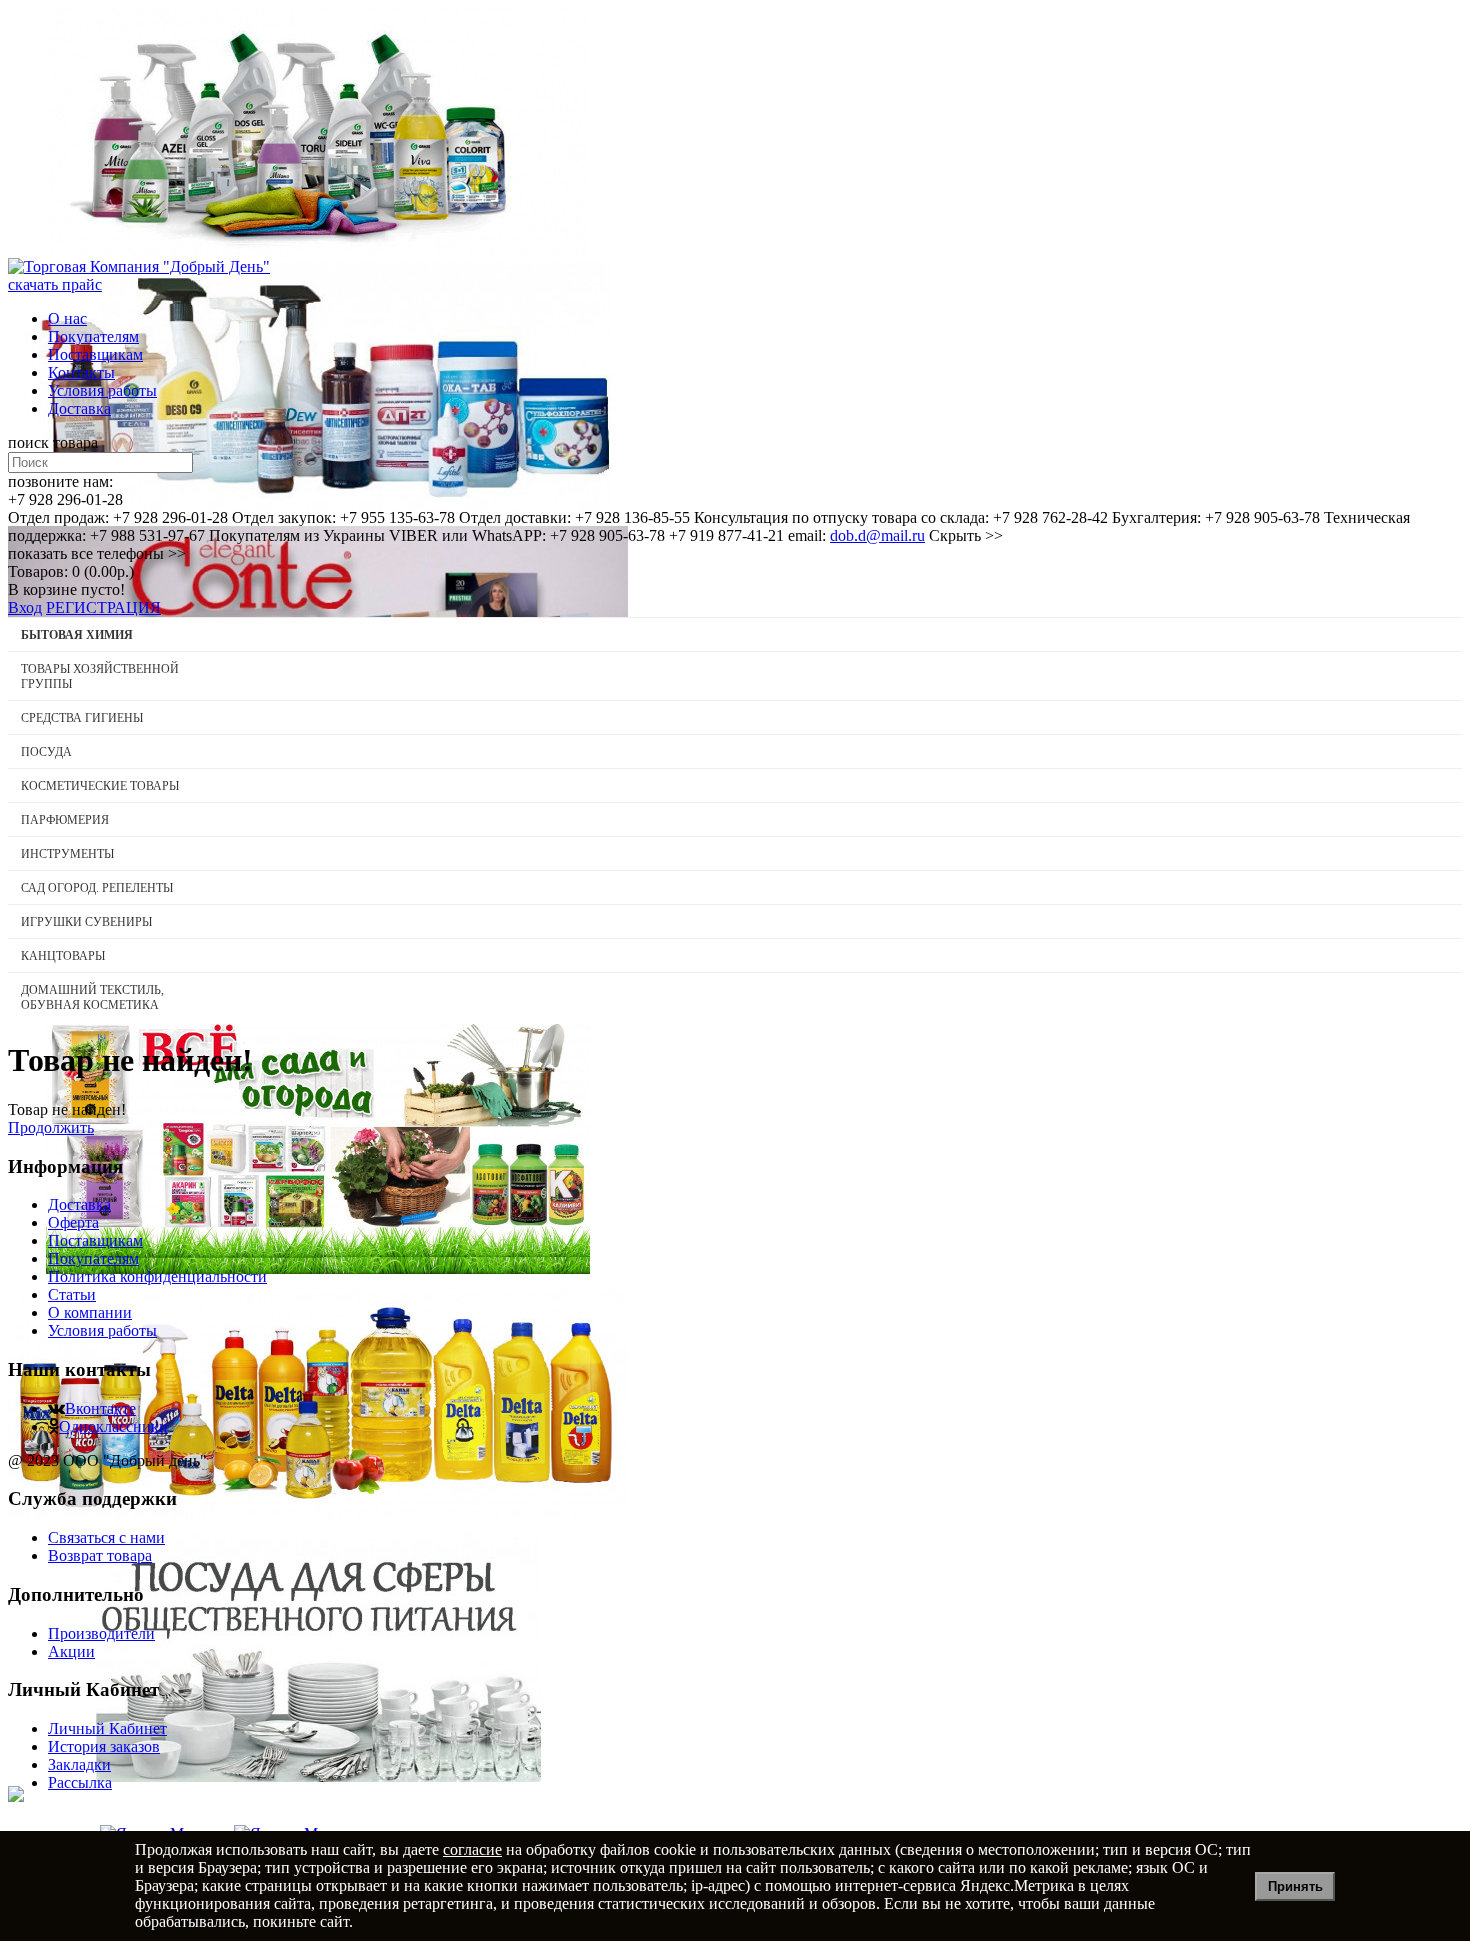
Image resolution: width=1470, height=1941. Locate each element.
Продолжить (51, 1127)
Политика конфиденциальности (157, 1276)
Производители (101, 1633)
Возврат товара (100, 1555)
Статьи (72, 1294)
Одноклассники (113, 1426)
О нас (67, 318)
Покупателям (93, 336)
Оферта (73, 1222)
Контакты (81, 372)
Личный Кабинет (107, 1728)
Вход (25, 607)
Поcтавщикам (95, 354)
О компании (90, 1312)
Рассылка (80, 1782)
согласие (472, 1849)
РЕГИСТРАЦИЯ (103, 607)
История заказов (104, 1746)
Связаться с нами (106, 1537)
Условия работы (102, 390)
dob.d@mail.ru (877, 535)
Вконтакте (100, 1408)
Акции (71, 1651)
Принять (1295, 1886)
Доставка (79, 408)
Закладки (79, 1764)
